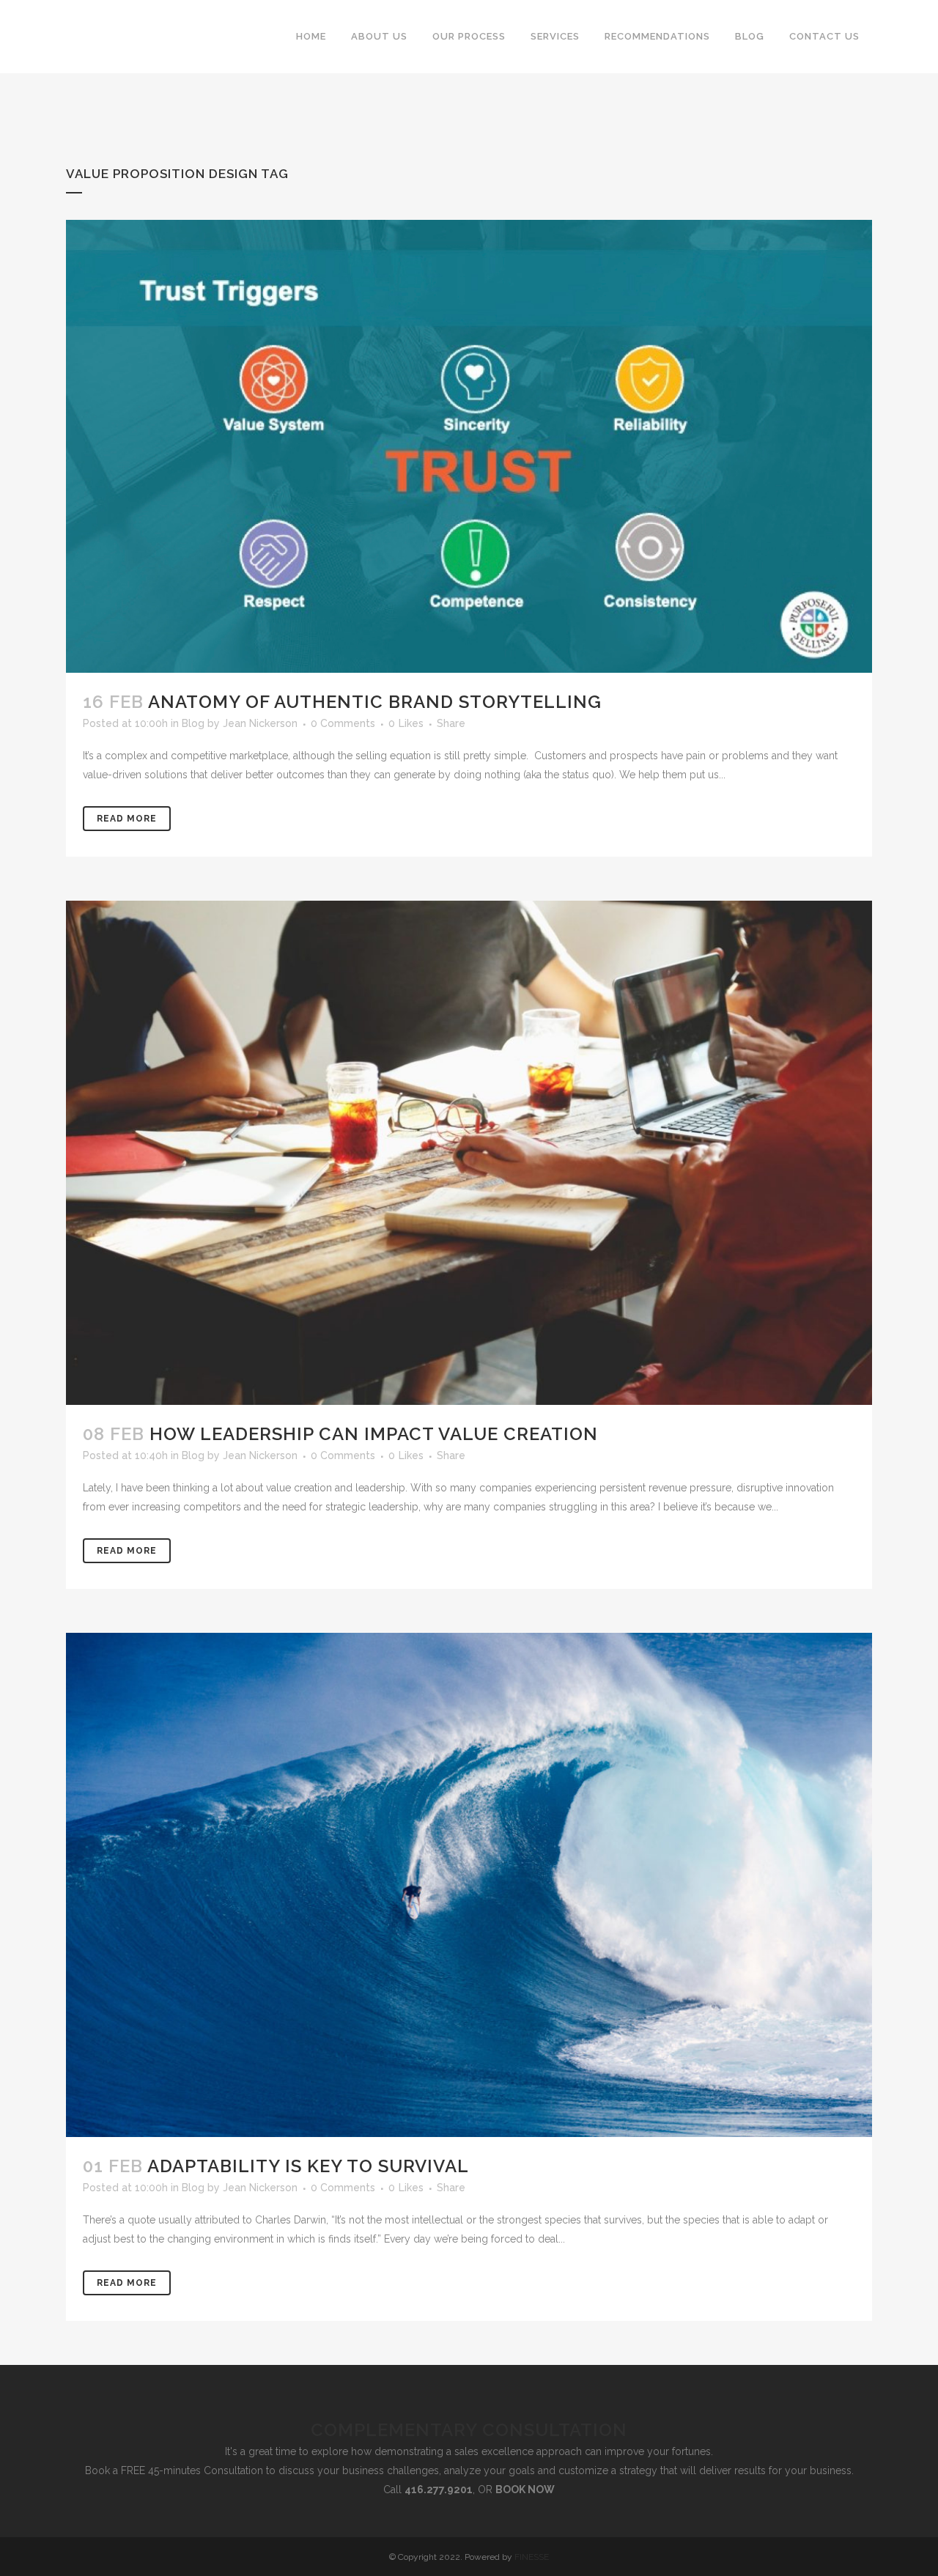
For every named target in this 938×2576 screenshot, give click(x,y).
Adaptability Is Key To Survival (308, 2166)
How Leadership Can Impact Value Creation (374, 1434)
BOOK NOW (525, 2490)
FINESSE (532, 2557)
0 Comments (343, 723)
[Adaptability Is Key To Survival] (469, 1885)
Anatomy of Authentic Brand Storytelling (375, 702)
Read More (127, 819)
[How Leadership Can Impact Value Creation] (469, 1153)
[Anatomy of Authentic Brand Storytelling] (469, 446)
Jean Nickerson (260, 723)
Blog (193, 723)
